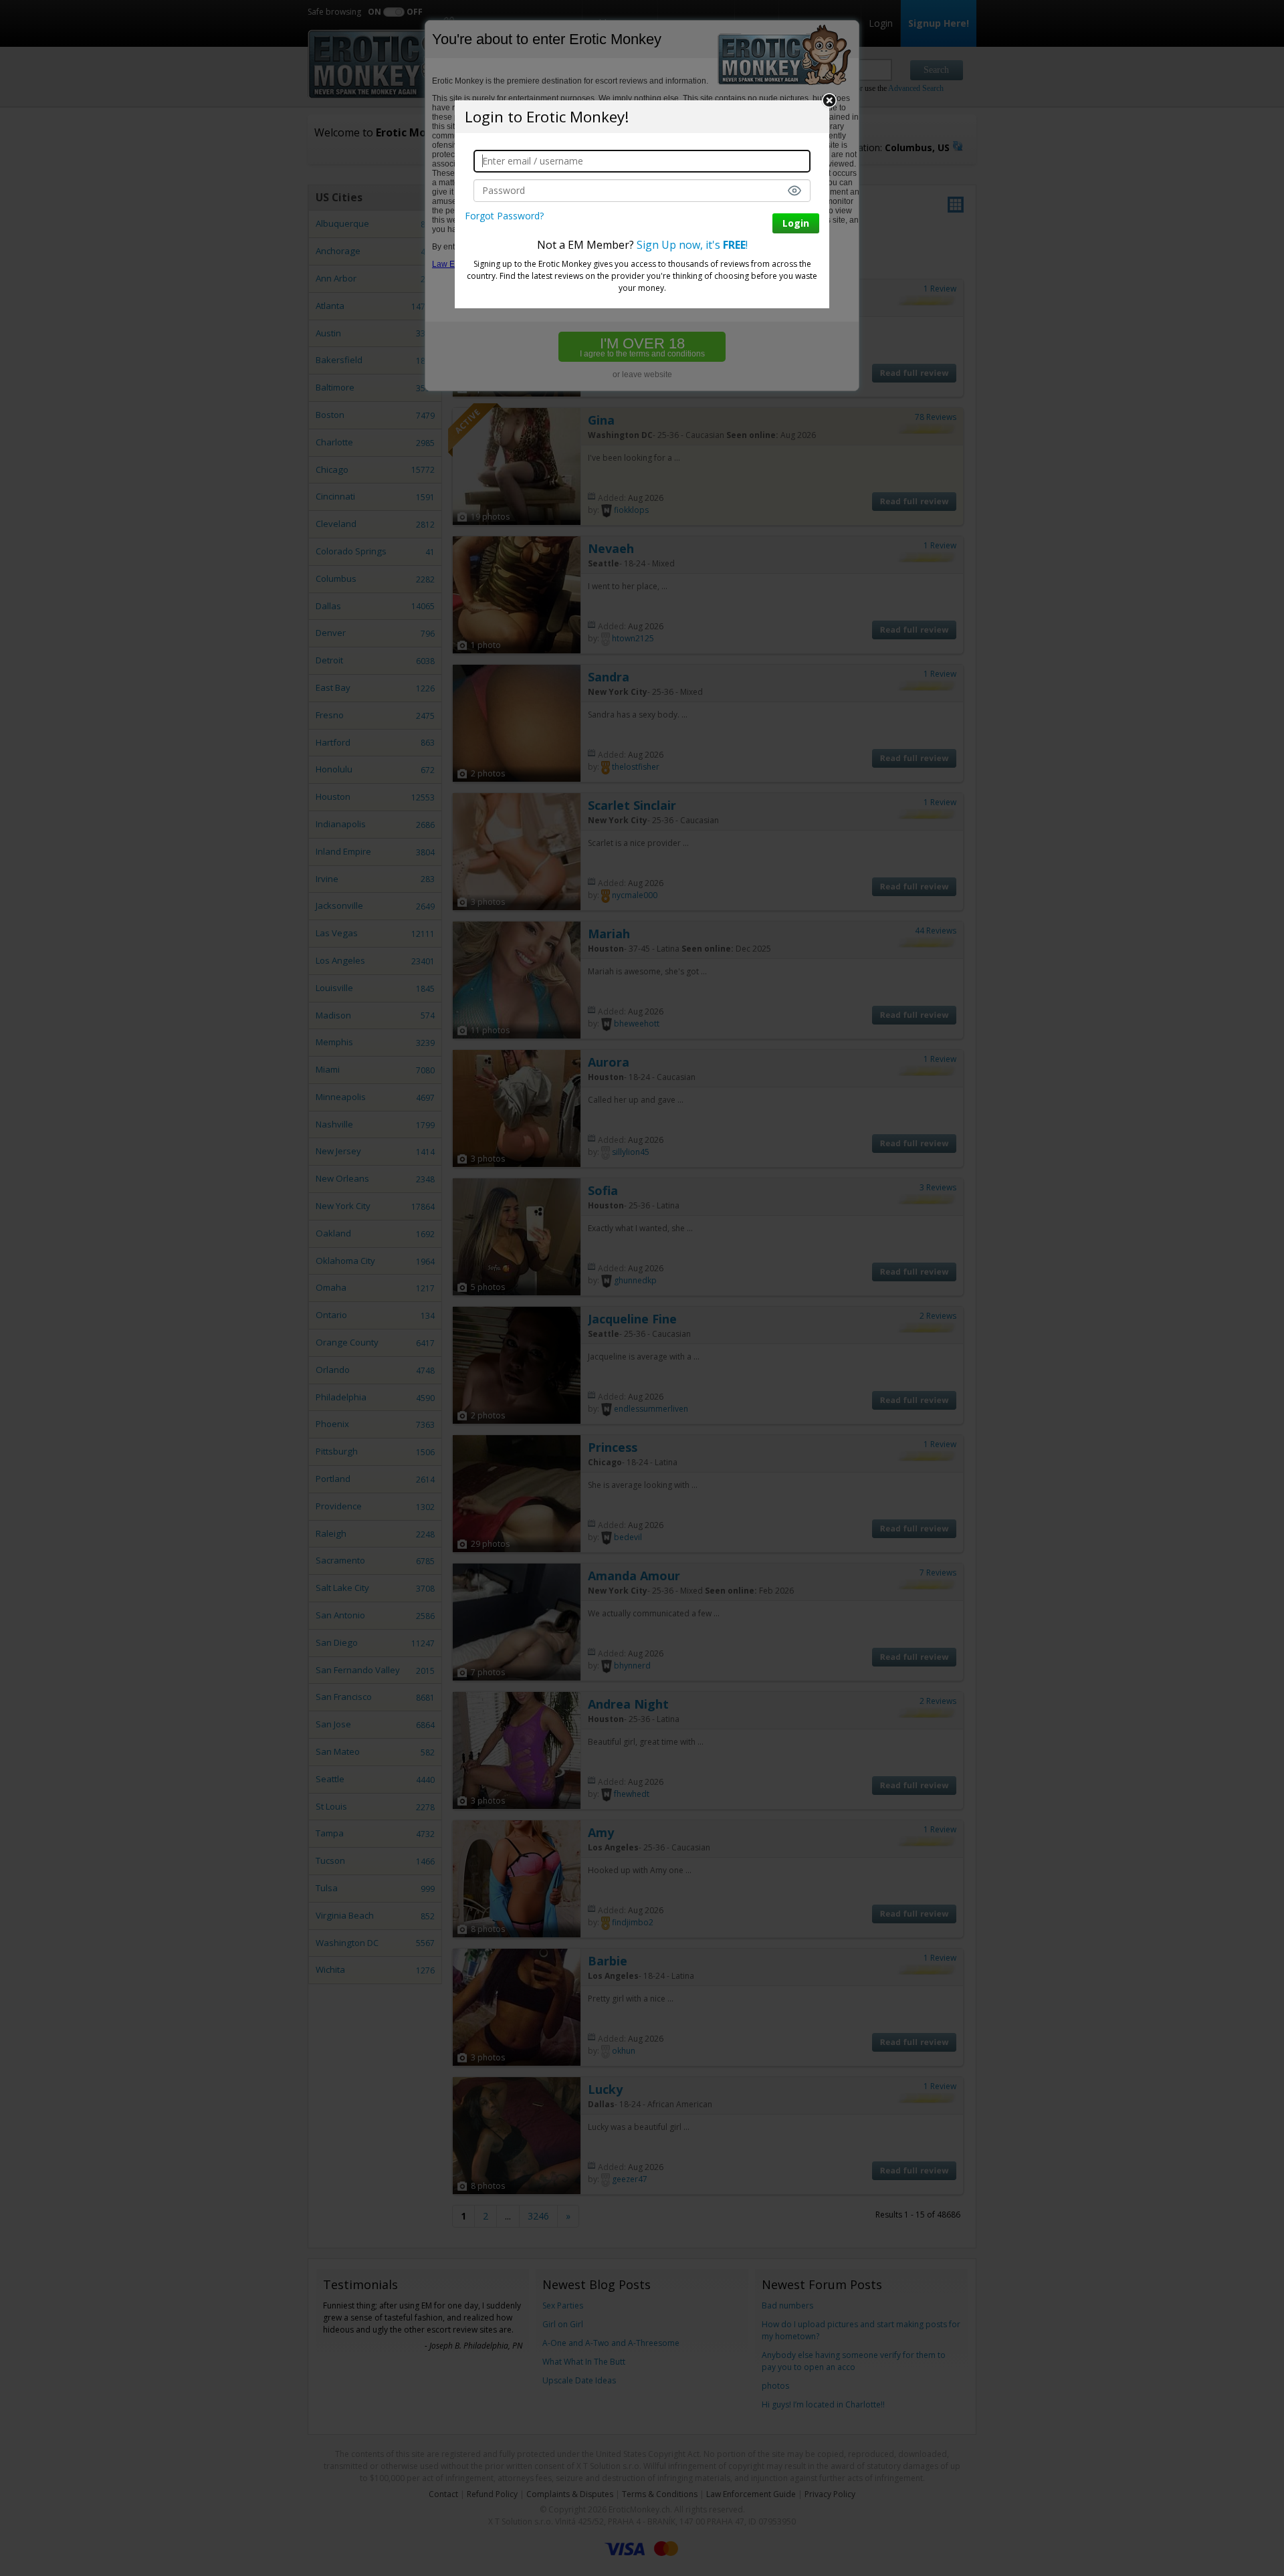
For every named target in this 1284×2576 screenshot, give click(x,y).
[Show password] (794, 191)
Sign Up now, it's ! (692, 245)
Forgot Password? (504, 216)
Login (796, 223)
